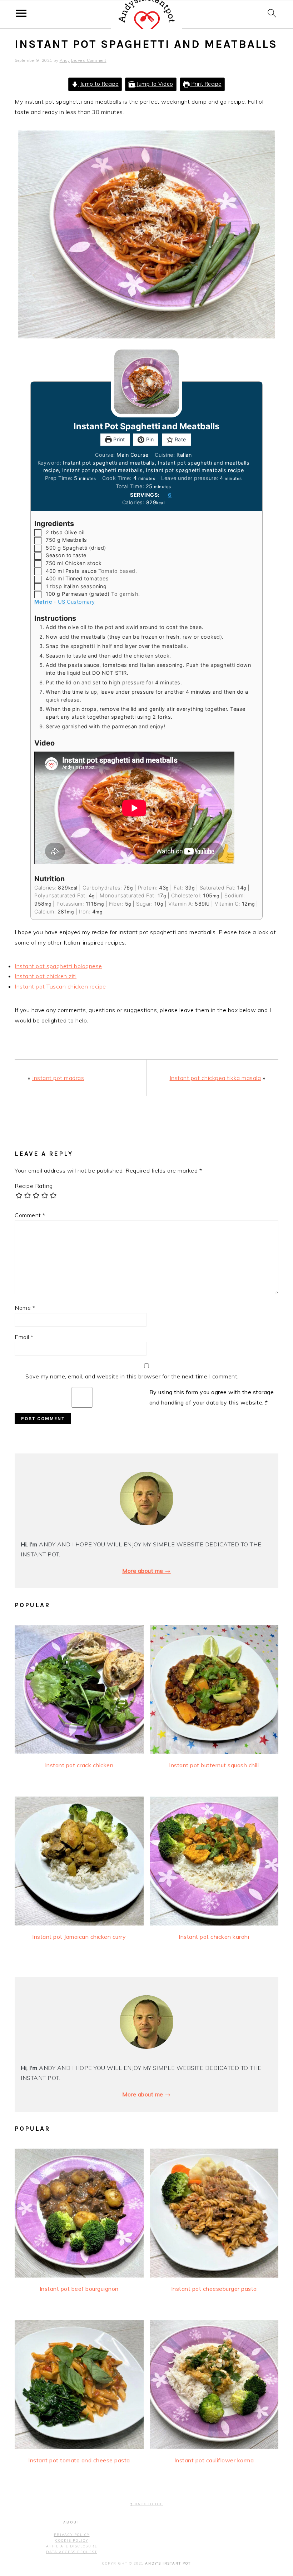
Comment (30, 1215)
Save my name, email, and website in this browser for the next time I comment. (132, 1376)
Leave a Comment (89, 60)
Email (24, 1337)
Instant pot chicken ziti (46, 976)
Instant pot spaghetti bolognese (58, 966)
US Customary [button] (76, 602)
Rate (180, 439)
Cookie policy (72, 2540)
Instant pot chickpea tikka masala (215, 1078)
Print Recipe (206, 84)
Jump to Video (154, 84)
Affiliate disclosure (72, 2546)
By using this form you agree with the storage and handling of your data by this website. (212, 1397)
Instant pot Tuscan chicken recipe (60, 986)
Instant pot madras (58, 1078)
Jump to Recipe (98, 84)
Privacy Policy (72, 2535)
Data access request (72, 2552)
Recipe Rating (34, 1186)
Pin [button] (149, 439)
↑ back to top (146, 2504)
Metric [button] (43, 602)
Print (118, 439)
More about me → (146, 1571)
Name (25, 1308)
